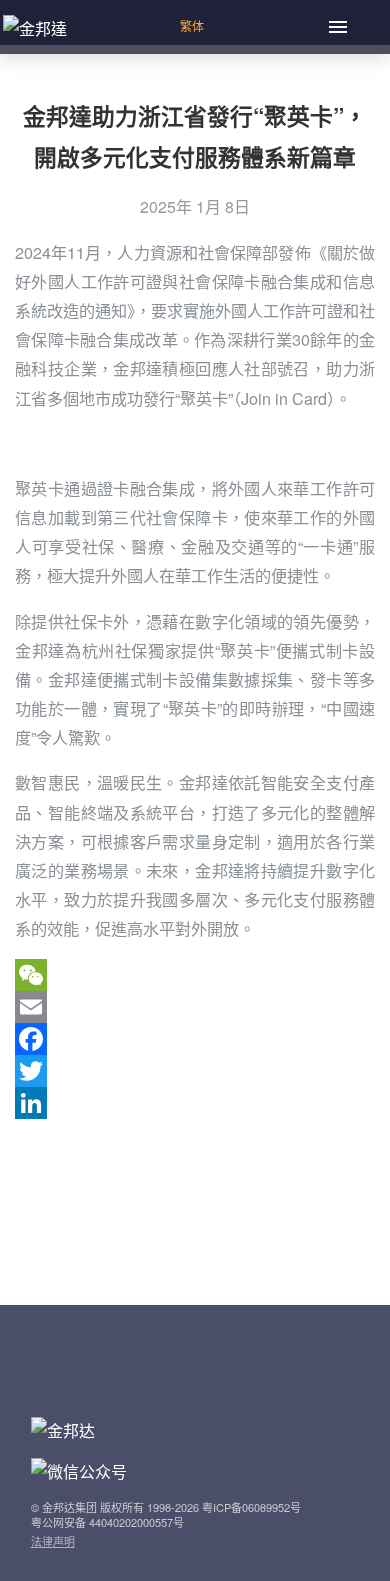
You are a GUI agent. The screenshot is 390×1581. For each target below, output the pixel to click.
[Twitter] (195, 1071)
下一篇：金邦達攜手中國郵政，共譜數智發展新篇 (191, 1225)
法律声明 (53, 1541)
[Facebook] (195, 1039)
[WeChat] (195, 975)
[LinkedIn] (195, 1103)
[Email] (195, 1007)
